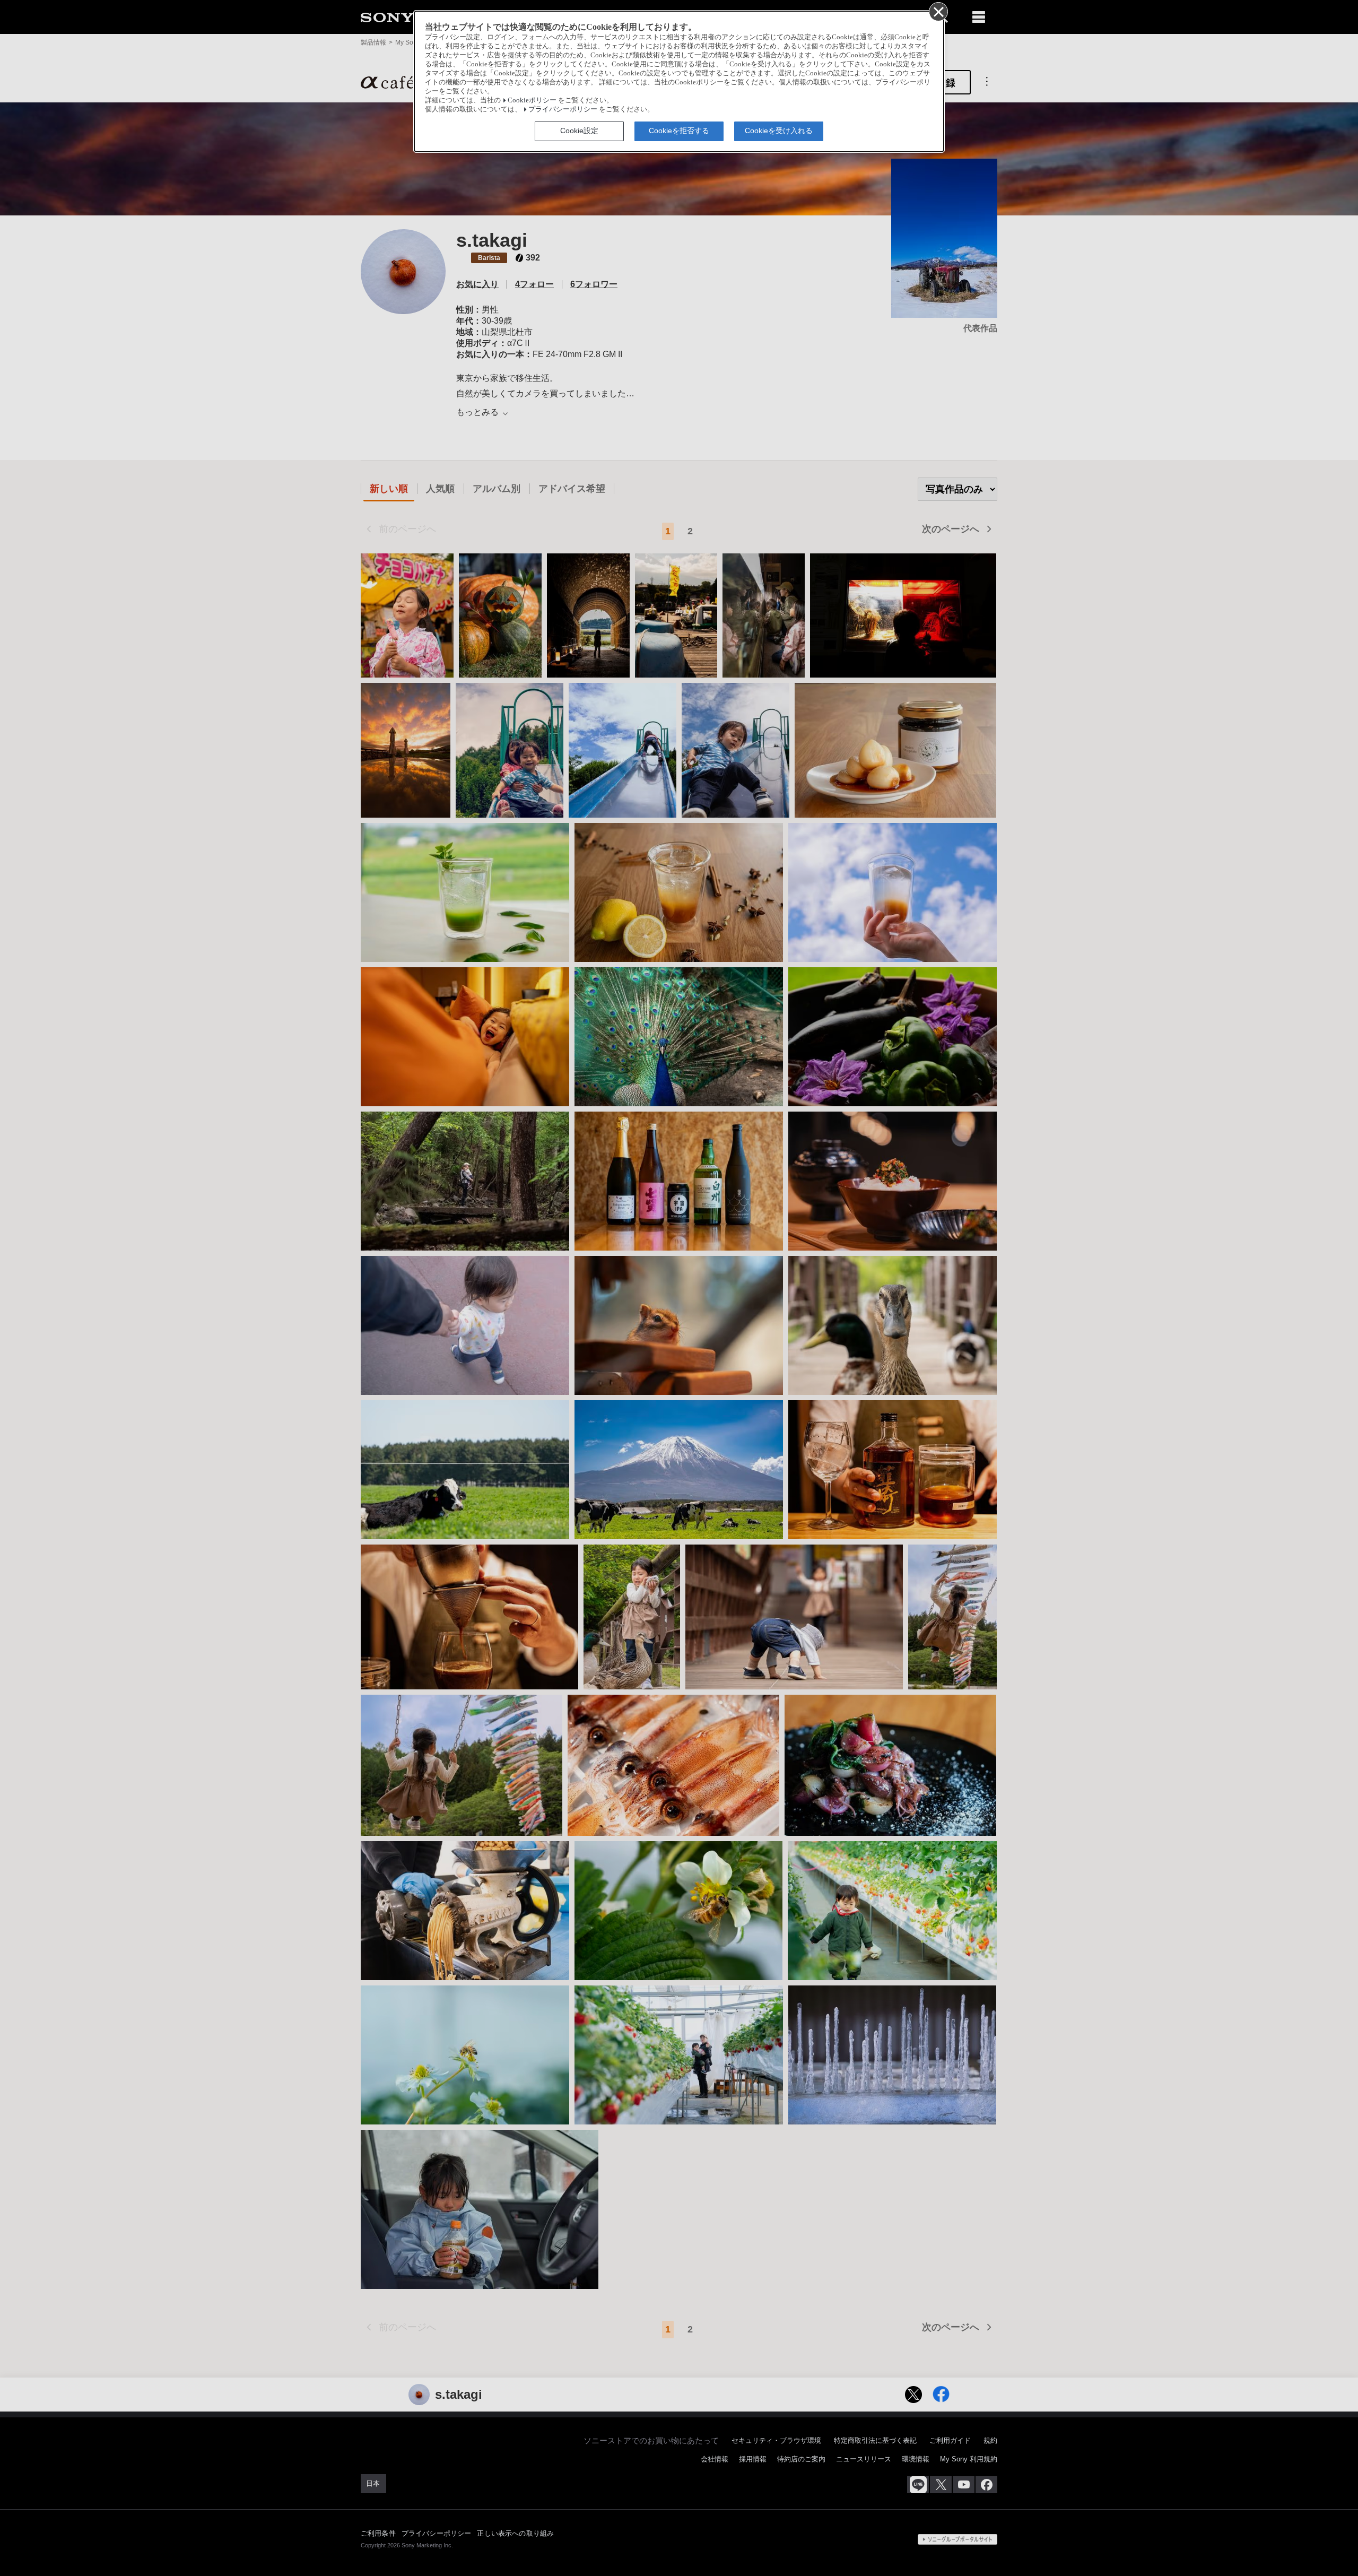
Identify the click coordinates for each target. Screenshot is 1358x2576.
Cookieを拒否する (679, 131)
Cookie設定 (579, 131)
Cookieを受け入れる (779, 131)
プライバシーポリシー (563, 109)
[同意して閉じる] (938, 11)
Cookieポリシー (532, 100)
